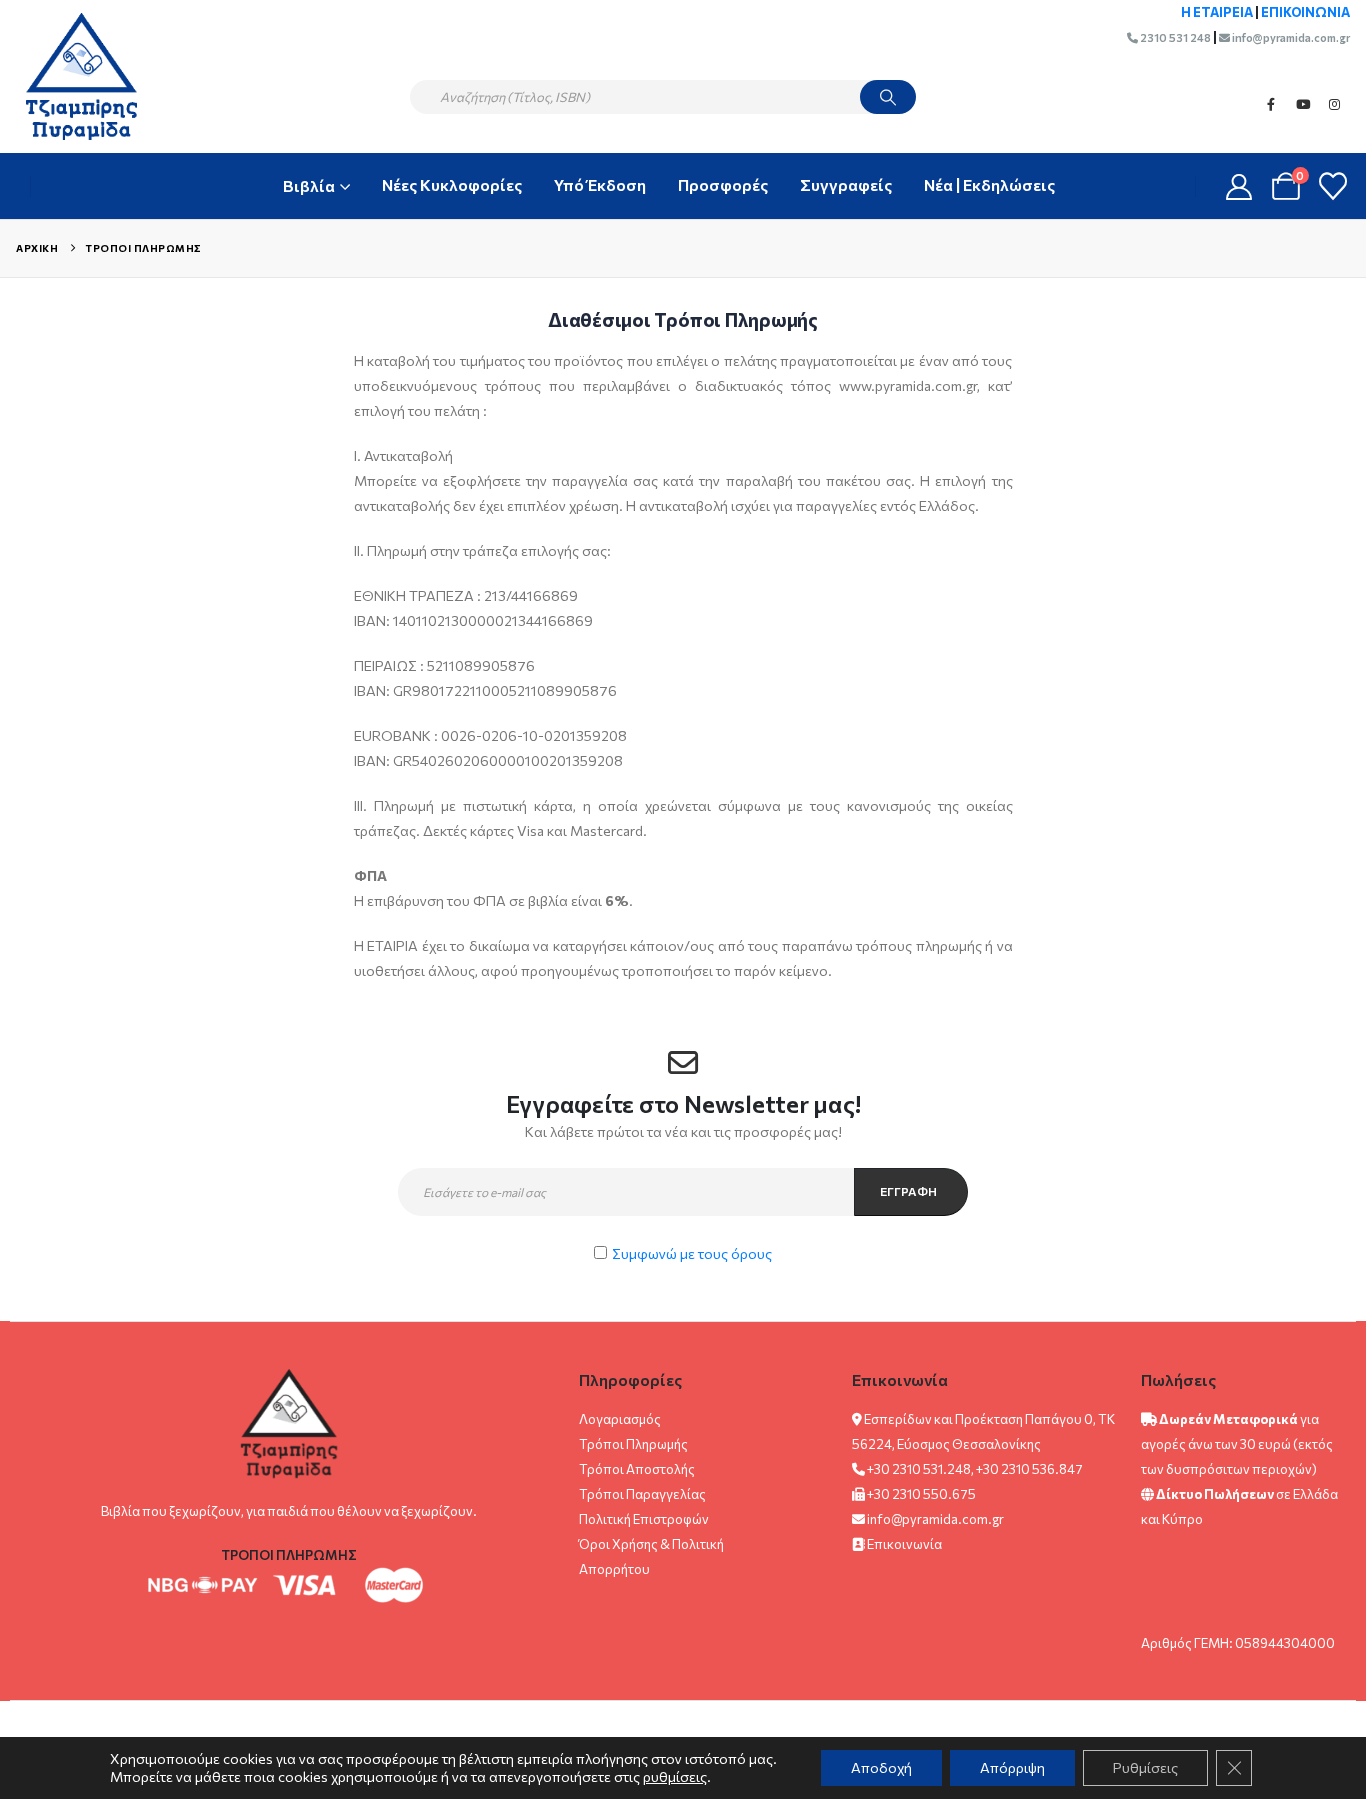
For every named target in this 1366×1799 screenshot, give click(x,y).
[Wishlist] (1333, 186)
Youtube (1303, 104)
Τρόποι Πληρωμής (633, 1444)
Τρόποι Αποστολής (637, 1469)
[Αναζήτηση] (888, 97)
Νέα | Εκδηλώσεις (989, 184)
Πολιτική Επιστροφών (644, 1519)
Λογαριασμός (620, 1419)
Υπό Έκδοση (600, 184)
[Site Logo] (71, 76)
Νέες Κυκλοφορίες (452, 184)
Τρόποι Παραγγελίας (642, 1494)
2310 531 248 (1174, 37)
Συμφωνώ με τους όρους (692, 1253)
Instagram (1335, 104)
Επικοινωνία (904, 1544)
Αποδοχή (881, 1767)
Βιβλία (309, 185)
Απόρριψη (1012, 1767)
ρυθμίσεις (675, 1776)
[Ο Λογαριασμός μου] (1239, 186)
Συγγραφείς (846, 184)
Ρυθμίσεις (1145, 1767)
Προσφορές (723, 184)
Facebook (1271, 104)
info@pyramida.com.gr (1290, 37)
